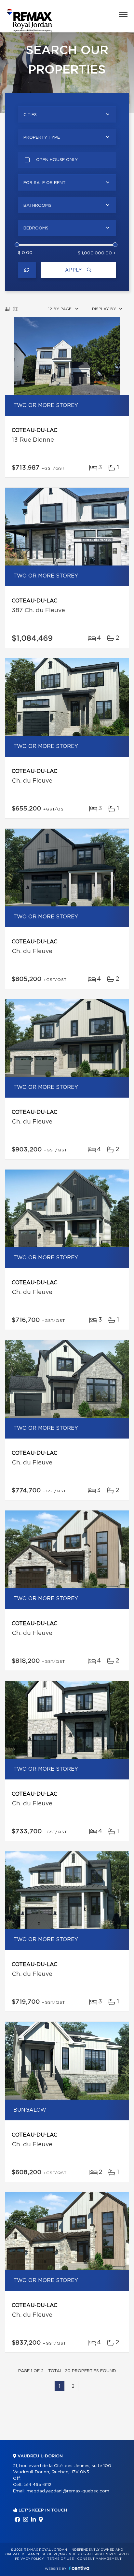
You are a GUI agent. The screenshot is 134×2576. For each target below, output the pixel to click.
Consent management (99, 2559)
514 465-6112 (38, 2485)
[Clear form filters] (27, 270)
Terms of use (60, 2559)
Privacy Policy (29, 2559)
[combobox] (67, 114)
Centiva (79, 2568)
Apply (74, 270)
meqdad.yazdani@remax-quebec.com (68, 2491)
